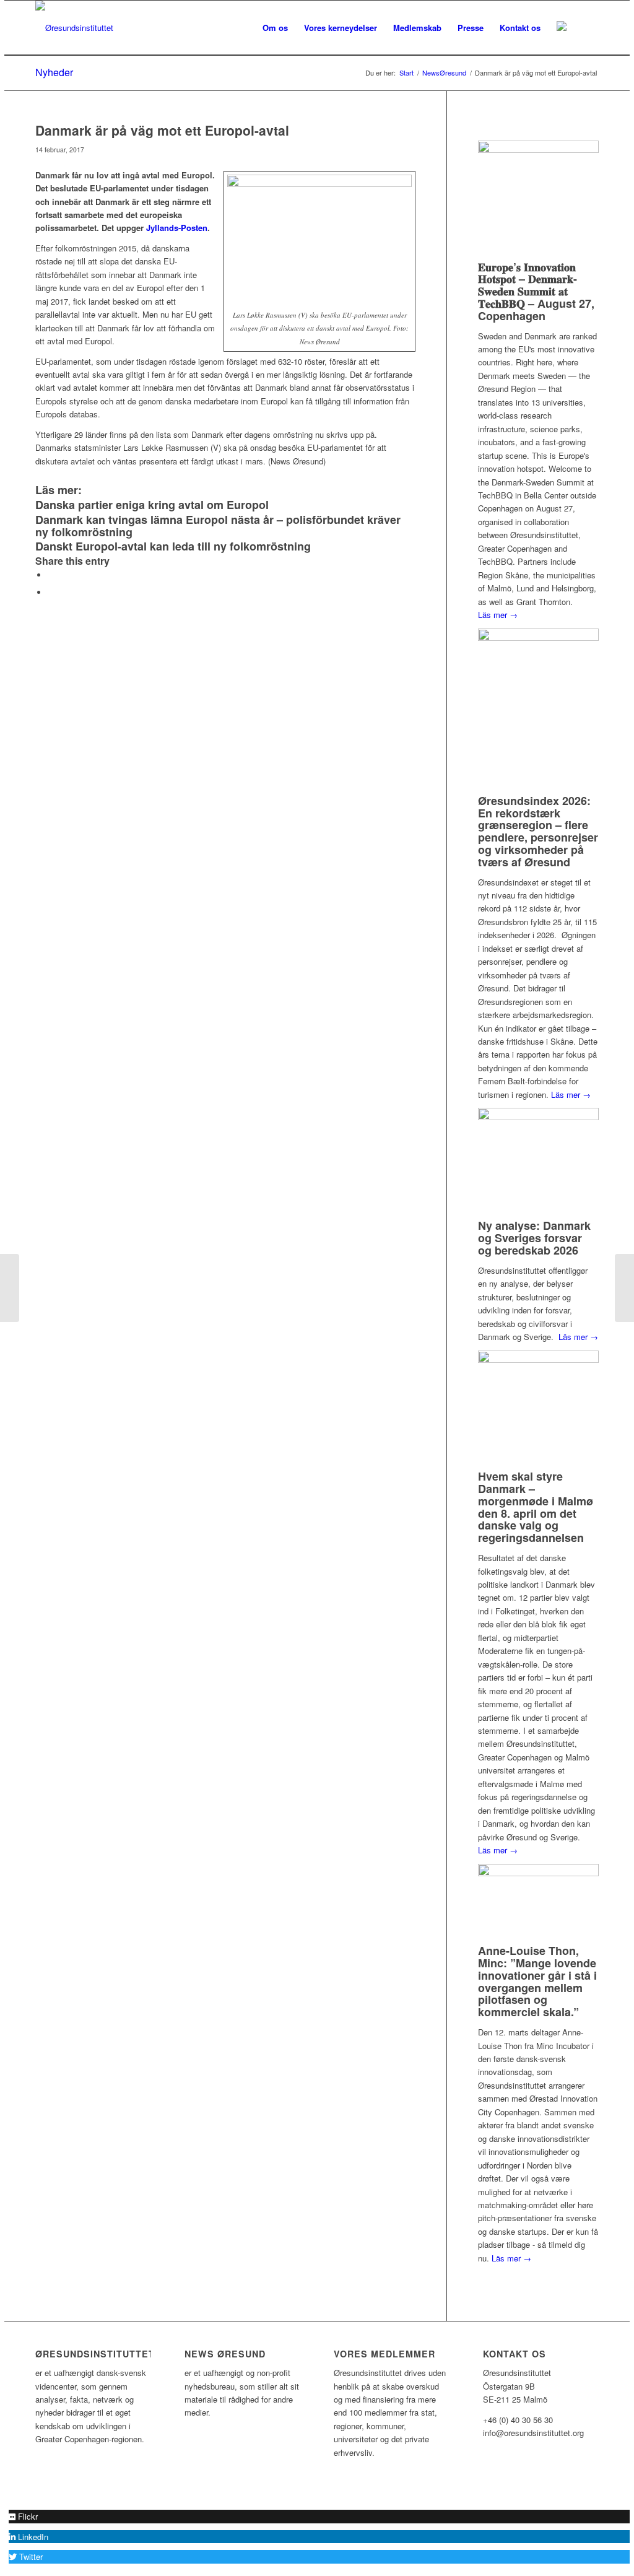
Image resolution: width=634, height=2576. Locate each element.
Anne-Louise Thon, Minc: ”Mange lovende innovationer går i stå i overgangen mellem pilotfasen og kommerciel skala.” (537, 1981)
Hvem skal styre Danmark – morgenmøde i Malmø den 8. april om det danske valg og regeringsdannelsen (536, 1507)
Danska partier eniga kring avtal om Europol (152, 505)
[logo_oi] (74, 28)
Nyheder (54, 72)
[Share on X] (51, 575)
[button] (23, 2516)
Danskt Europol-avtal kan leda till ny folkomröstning (173, 546)
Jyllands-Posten (177, 228)
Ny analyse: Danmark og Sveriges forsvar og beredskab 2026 (534, 1238)
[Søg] (587, 28)
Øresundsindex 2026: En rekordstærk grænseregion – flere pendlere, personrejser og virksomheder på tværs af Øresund (538, 831)
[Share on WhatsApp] (51, 592)
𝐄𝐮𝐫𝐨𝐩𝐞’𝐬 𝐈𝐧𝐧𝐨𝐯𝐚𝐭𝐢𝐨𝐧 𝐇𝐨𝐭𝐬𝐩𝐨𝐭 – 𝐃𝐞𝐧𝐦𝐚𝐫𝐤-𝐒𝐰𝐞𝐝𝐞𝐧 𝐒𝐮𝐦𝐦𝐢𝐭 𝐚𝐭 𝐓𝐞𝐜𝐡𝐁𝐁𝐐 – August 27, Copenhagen (536, 291)
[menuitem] (275, 28)
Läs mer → (498, 615)
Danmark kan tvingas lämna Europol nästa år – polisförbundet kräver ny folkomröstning (218, 526)
